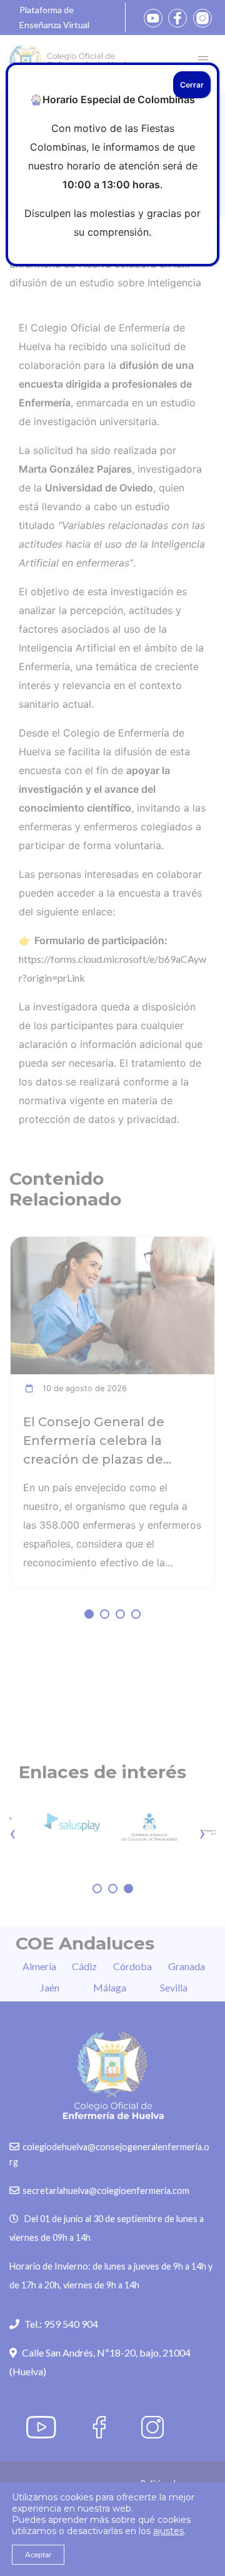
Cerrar (192, 85)
